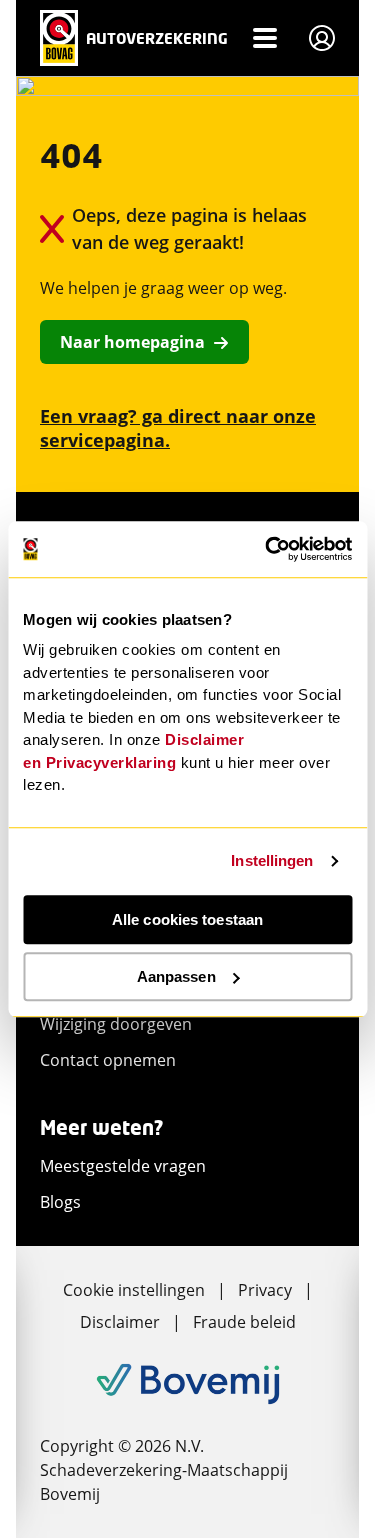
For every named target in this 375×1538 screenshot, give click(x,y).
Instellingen (272, 860)
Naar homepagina (132, 342)
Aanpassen (176, 976)
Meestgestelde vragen (123, 1166)
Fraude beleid (244, 1322)
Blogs (60, 1202)
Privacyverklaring (111, 762)
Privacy (265, 1290)
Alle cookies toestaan (187, 919)
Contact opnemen (108, 1060)
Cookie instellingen (134, 1290)
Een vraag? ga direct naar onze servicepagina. (178, 428)
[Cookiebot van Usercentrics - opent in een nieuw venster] (267, 549)
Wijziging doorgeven (116, 1024)
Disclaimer (120, 1322)
